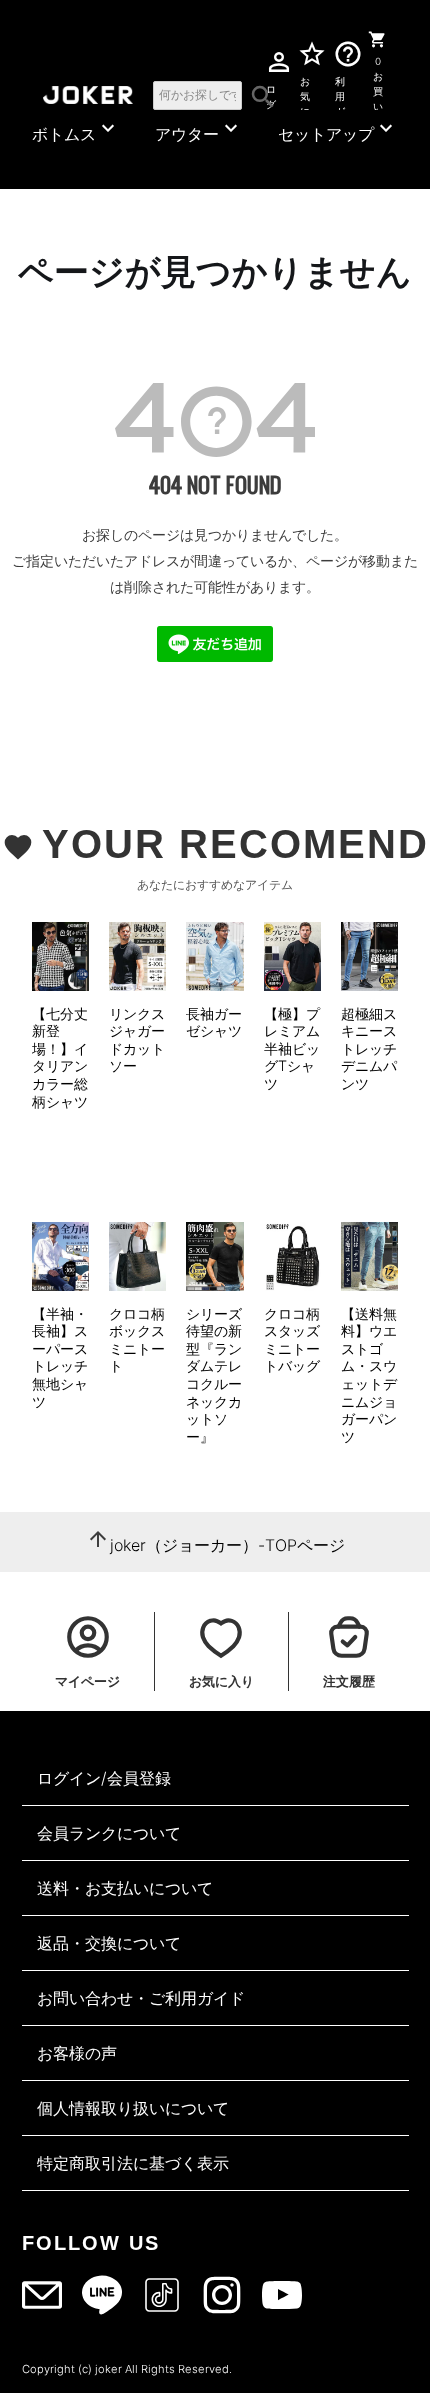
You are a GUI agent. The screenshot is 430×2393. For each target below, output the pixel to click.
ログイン (270, 93)
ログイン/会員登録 (104, 1778)
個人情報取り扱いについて (133, 2108)
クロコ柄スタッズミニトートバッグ (292, 1340)
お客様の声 (77, 2053)
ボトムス (76, 130)
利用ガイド (341, 93)
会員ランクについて (109, 1833)
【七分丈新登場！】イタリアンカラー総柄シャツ (60, 1057)
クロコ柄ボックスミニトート (137, 1340)
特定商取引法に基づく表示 (133, 2163)
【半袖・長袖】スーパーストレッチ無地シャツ (60, 1357)
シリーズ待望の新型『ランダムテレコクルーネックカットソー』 (214, 1375)
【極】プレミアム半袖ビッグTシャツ (292, 1048)
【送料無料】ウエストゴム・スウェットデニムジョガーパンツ (369, 1375)
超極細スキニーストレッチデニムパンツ (369, 1048)
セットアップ (338, 130)
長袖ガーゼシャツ (214, 1022)
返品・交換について (109, 1943)
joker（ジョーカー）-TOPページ (227, 1545)
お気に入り (305, 93)
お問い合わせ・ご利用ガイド (141, 1998)
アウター (199, 130)
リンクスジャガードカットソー (137, 1040)
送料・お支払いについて (125, 1888)
